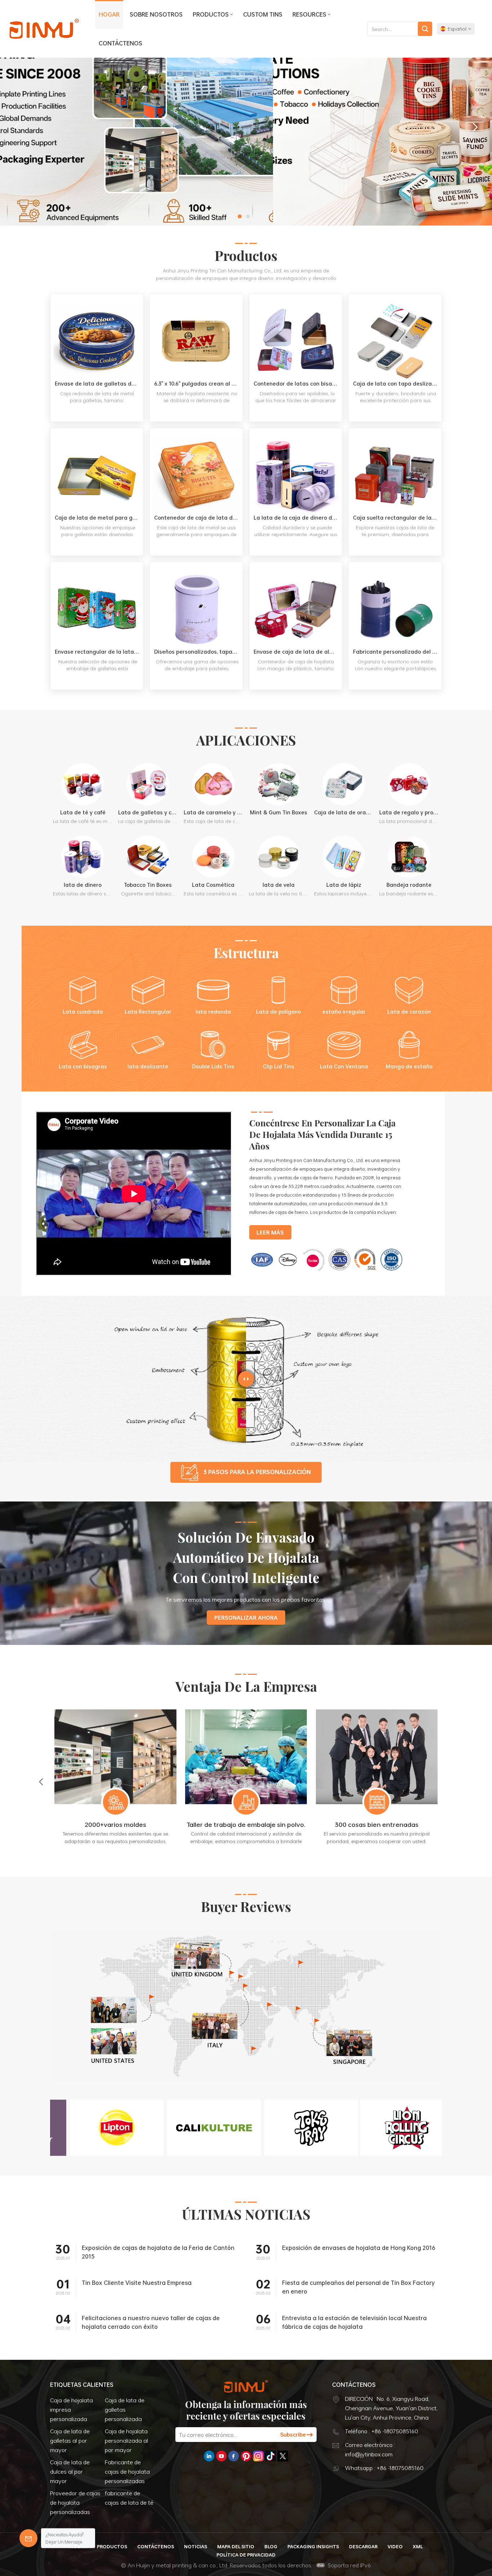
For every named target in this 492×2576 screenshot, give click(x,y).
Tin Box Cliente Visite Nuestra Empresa (137, 2283)
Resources (309, 14)
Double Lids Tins (213, 1066)
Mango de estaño (409, 1066)
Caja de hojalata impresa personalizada (71, 2410)
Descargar (363, 2546)
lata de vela (279, 885)
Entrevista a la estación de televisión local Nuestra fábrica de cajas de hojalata (354, 2322)
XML (418, 2546)
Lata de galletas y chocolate (148, 812)
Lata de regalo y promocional (409, 812)
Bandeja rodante (409, 885)
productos (211, 14)
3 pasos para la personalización (257, 1472)
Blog (271, 2546)
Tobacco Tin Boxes (148, 885)
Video (395, 2546)
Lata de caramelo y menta (213, 812)
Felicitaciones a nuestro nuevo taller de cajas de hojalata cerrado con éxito (151, 2322)
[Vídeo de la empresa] (134, 1274)
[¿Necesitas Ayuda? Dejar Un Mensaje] (28, 2538)
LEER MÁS (97, 416)
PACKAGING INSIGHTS (313, 2546)
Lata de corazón (409, 1012)
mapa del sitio (236, 2546)
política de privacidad (246, 2555)
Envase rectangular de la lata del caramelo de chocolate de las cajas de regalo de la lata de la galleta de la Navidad (99, 652)
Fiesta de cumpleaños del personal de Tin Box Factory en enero (358, 2287)
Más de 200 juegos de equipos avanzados (136, 1829)
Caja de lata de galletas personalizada (125, 2410)
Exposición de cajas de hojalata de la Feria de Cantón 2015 (158, 2252)
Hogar (109, 14)
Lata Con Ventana (344, 1066)
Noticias (196, 2546)
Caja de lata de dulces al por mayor (70, 2472)
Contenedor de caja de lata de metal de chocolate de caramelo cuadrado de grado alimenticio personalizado (198, 518)
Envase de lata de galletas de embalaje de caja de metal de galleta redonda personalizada (99, 384)
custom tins (263, 14)
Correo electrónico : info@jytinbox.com (370, 2450)
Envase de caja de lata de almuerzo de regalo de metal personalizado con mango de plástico (298, 652)
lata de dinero (83, 885)
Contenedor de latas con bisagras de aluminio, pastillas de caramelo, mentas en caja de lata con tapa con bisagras (298, 384)
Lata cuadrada (83, 1012)
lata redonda (213, 1012)
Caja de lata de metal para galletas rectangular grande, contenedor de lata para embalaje (99, 518)
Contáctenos (120, 43)
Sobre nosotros (156, 14)
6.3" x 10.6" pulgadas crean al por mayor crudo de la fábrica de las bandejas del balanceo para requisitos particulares (198, 384)
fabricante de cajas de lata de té (129, 2498)
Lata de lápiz (344, 885)
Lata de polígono (279, 1012)
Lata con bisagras (83, 1066)
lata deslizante (148, 1066)
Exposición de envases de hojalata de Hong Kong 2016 (359, 2248)
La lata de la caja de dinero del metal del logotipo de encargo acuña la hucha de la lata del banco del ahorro (298, 518)
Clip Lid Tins (279, 1066)
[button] (240, 216)
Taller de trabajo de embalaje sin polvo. (397, 1824)
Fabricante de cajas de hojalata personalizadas (127, 2472)
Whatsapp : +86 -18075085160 (384, 2468)
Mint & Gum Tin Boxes (279, 812)
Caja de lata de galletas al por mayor (70, 2441)
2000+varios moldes (266, 1824)
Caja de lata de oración (344, 812)
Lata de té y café (83, 812)
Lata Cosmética (213, 885)
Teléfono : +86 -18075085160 (382, 2431)
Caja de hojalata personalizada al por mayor (126, 2441)
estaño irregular (344, 1012)
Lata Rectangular (148, 1012)
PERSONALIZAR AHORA (246, 1618)
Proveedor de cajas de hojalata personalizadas (75, 2502)
